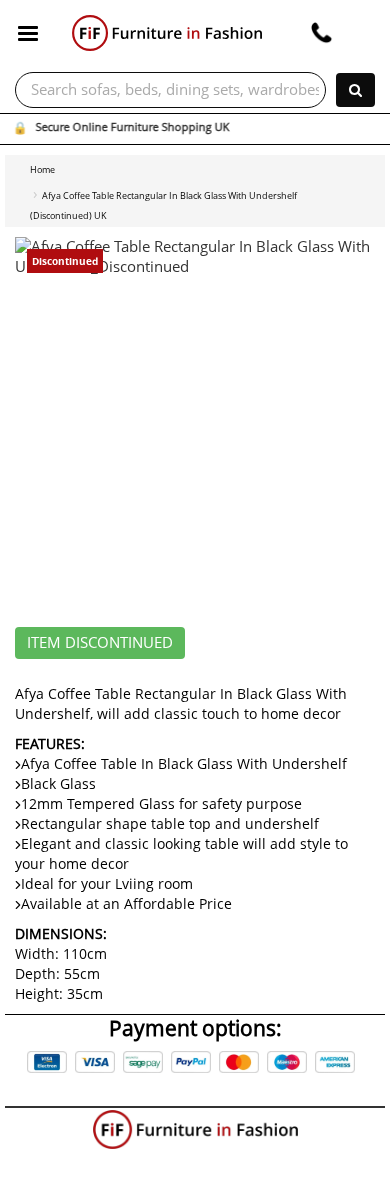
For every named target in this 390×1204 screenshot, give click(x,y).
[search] (355, 90)
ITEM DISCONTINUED (100, 643)
